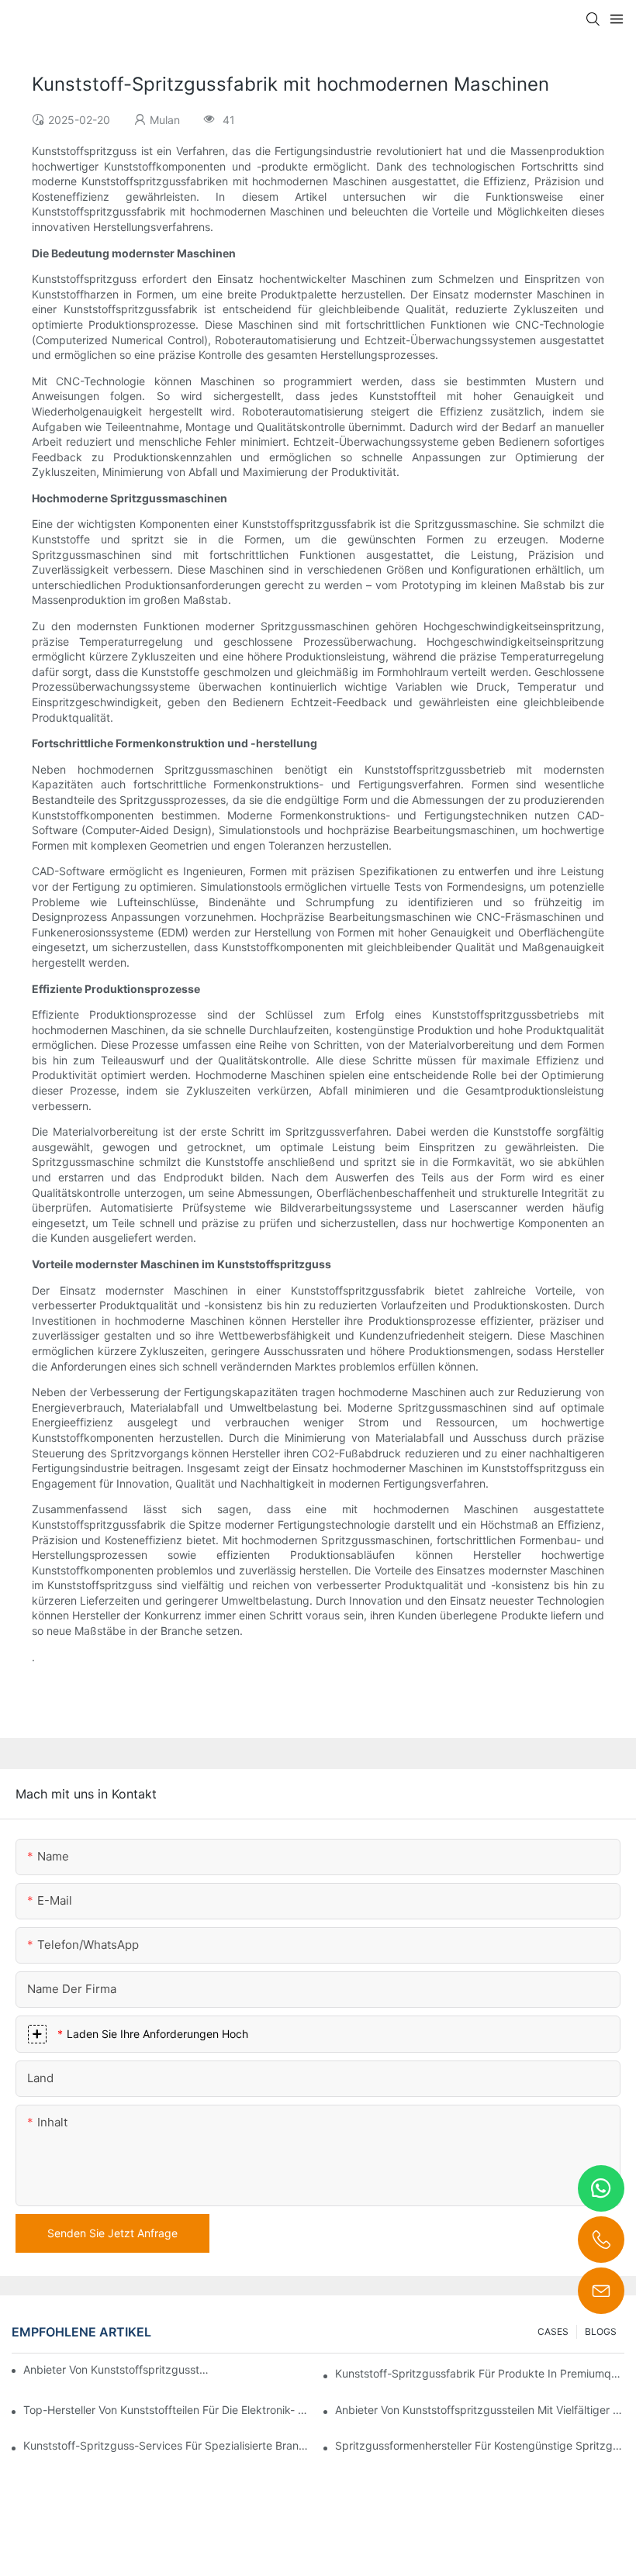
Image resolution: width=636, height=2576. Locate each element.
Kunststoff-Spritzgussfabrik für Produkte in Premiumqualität (480, 2373)
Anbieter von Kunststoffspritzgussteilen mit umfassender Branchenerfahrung (118, 2369)
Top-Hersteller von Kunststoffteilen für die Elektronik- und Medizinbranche (168, 2410)
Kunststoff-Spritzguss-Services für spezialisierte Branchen (168, 2445)
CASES (553, 2331)
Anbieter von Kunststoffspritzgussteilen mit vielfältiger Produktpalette (480, 2410)
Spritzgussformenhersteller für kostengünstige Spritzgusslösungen (480, 2445)
